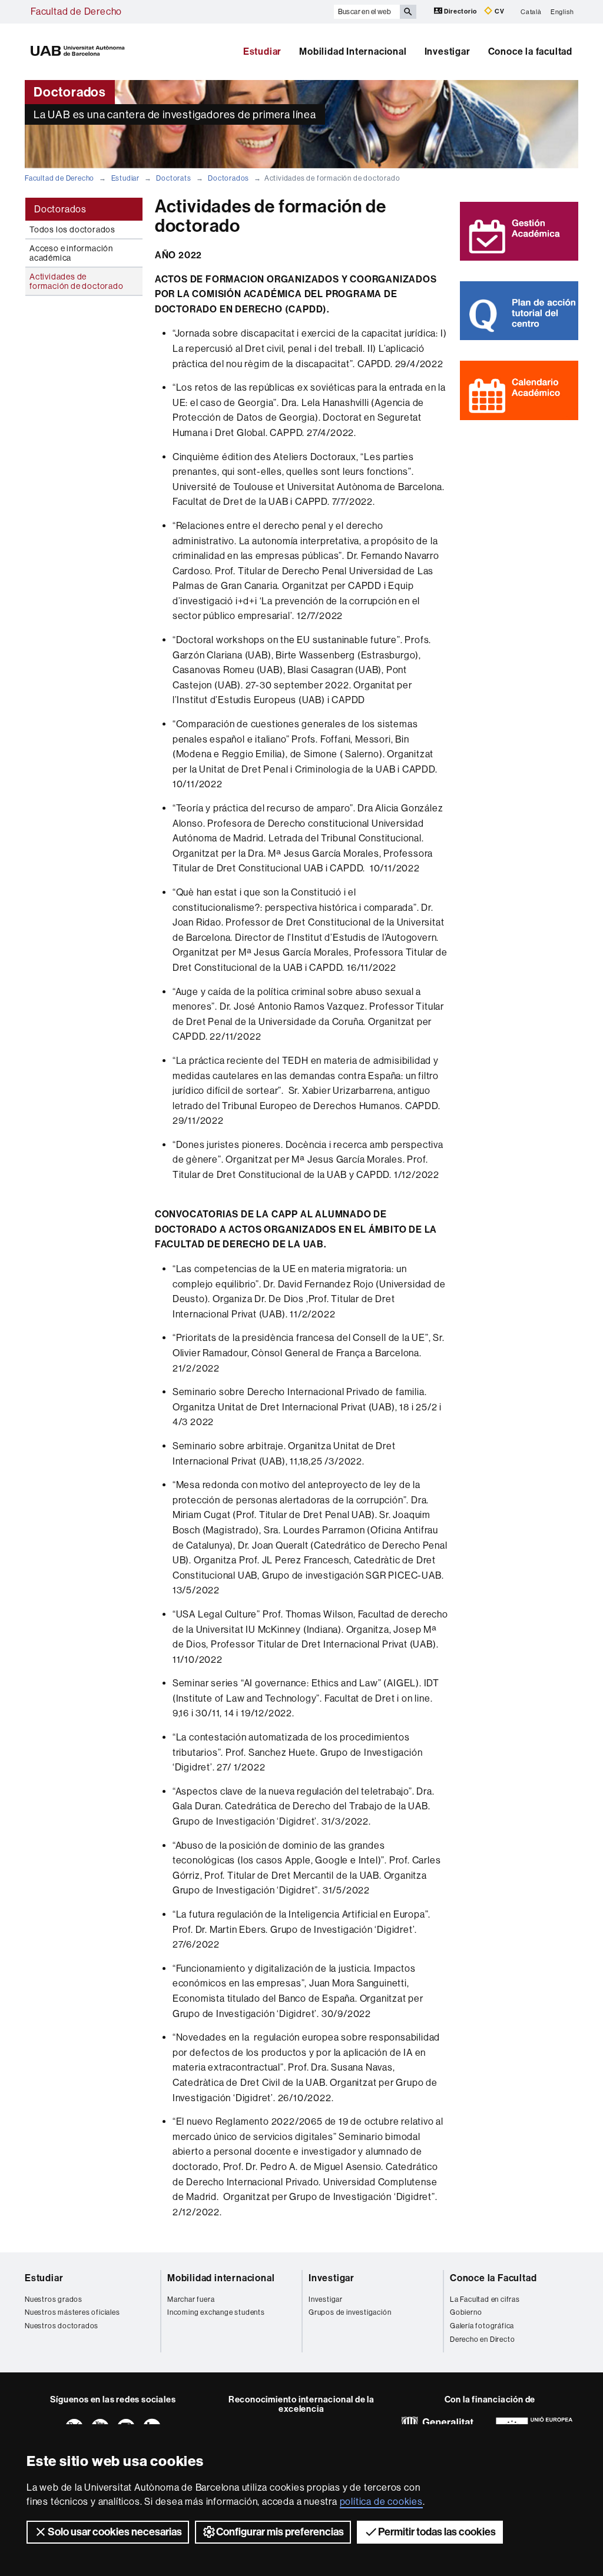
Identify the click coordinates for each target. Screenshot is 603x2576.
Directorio (461, 11)
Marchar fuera (191, 2299)
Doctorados (228, 178)
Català (531, 11)
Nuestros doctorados (62, 2326)
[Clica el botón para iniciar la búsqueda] (408, 12)
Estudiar (262, 51)
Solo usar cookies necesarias (115, 2532)
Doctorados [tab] (60, 209)
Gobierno (466, 2312)
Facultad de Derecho (76, 11)
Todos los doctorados (72, 229)
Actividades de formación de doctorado (77, 281)
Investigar (448, 51)
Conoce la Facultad (493, 2278)
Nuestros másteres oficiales (72, 2312)
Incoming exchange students (216, 2312)
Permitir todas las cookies (437, 2532)
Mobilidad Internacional (353, 51)
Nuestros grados (54, 2299)
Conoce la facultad (530, 51)
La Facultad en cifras (485, 2299)
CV (498, 11)
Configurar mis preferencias (280, 2532)
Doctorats (173, 178)
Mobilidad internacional (221, 2278)
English (562, 11)
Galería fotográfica (482, 2326)
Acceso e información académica (71, 253)
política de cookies (381, 2502)
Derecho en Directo (482, 2339)
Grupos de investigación (350, 2312)
